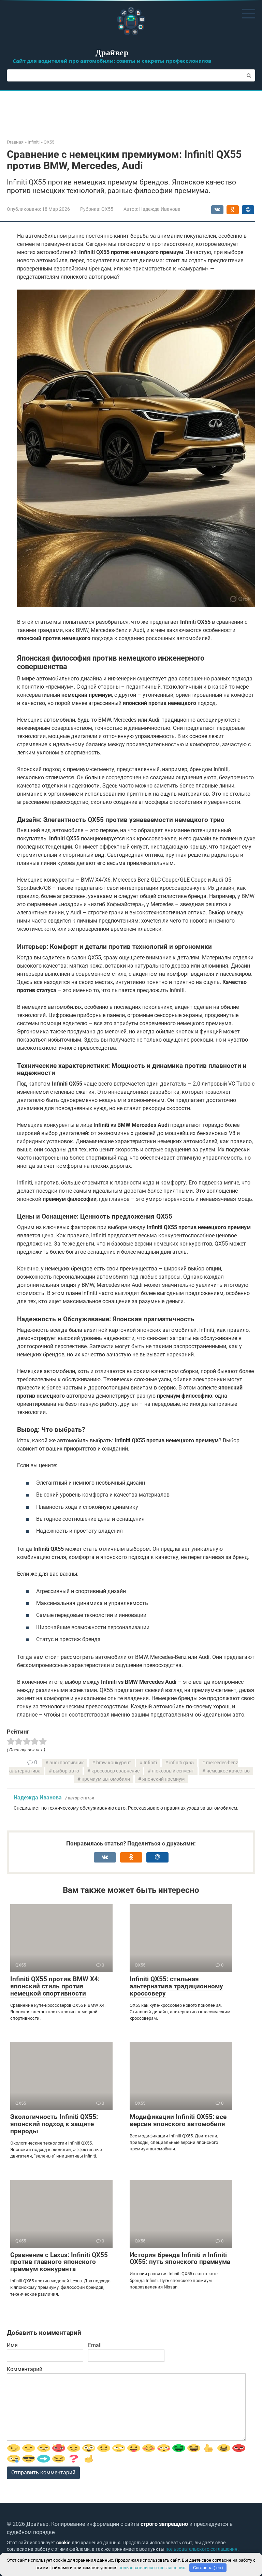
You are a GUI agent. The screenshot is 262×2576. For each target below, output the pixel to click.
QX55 (107, 209)
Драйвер (112, 52)
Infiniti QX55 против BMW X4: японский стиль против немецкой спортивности (55, 1986)
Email (95, 2345)
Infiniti (150, 1763)
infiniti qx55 (181, 1763)
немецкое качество (228, 1771)
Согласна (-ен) (208, 2568)
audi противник (67, 1763)
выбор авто (66, 1771)
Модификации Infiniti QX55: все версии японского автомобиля (178, 2120)
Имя (12, 2345)
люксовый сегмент (173, 1771)
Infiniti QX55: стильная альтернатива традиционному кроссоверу (176, 1986)
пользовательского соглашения (201, 2549)
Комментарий (25, 2369)
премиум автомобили (106, 1779)
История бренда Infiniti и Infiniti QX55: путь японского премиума (180, 2258)
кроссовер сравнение (115, 1771)
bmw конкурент (114, 1763)
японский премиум (163, 1779)
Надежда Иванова (38, 1798)
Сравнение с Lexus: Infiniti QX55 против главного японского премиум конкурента (59, 2262)
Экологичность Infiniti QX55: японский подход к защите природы (54, 2124)
